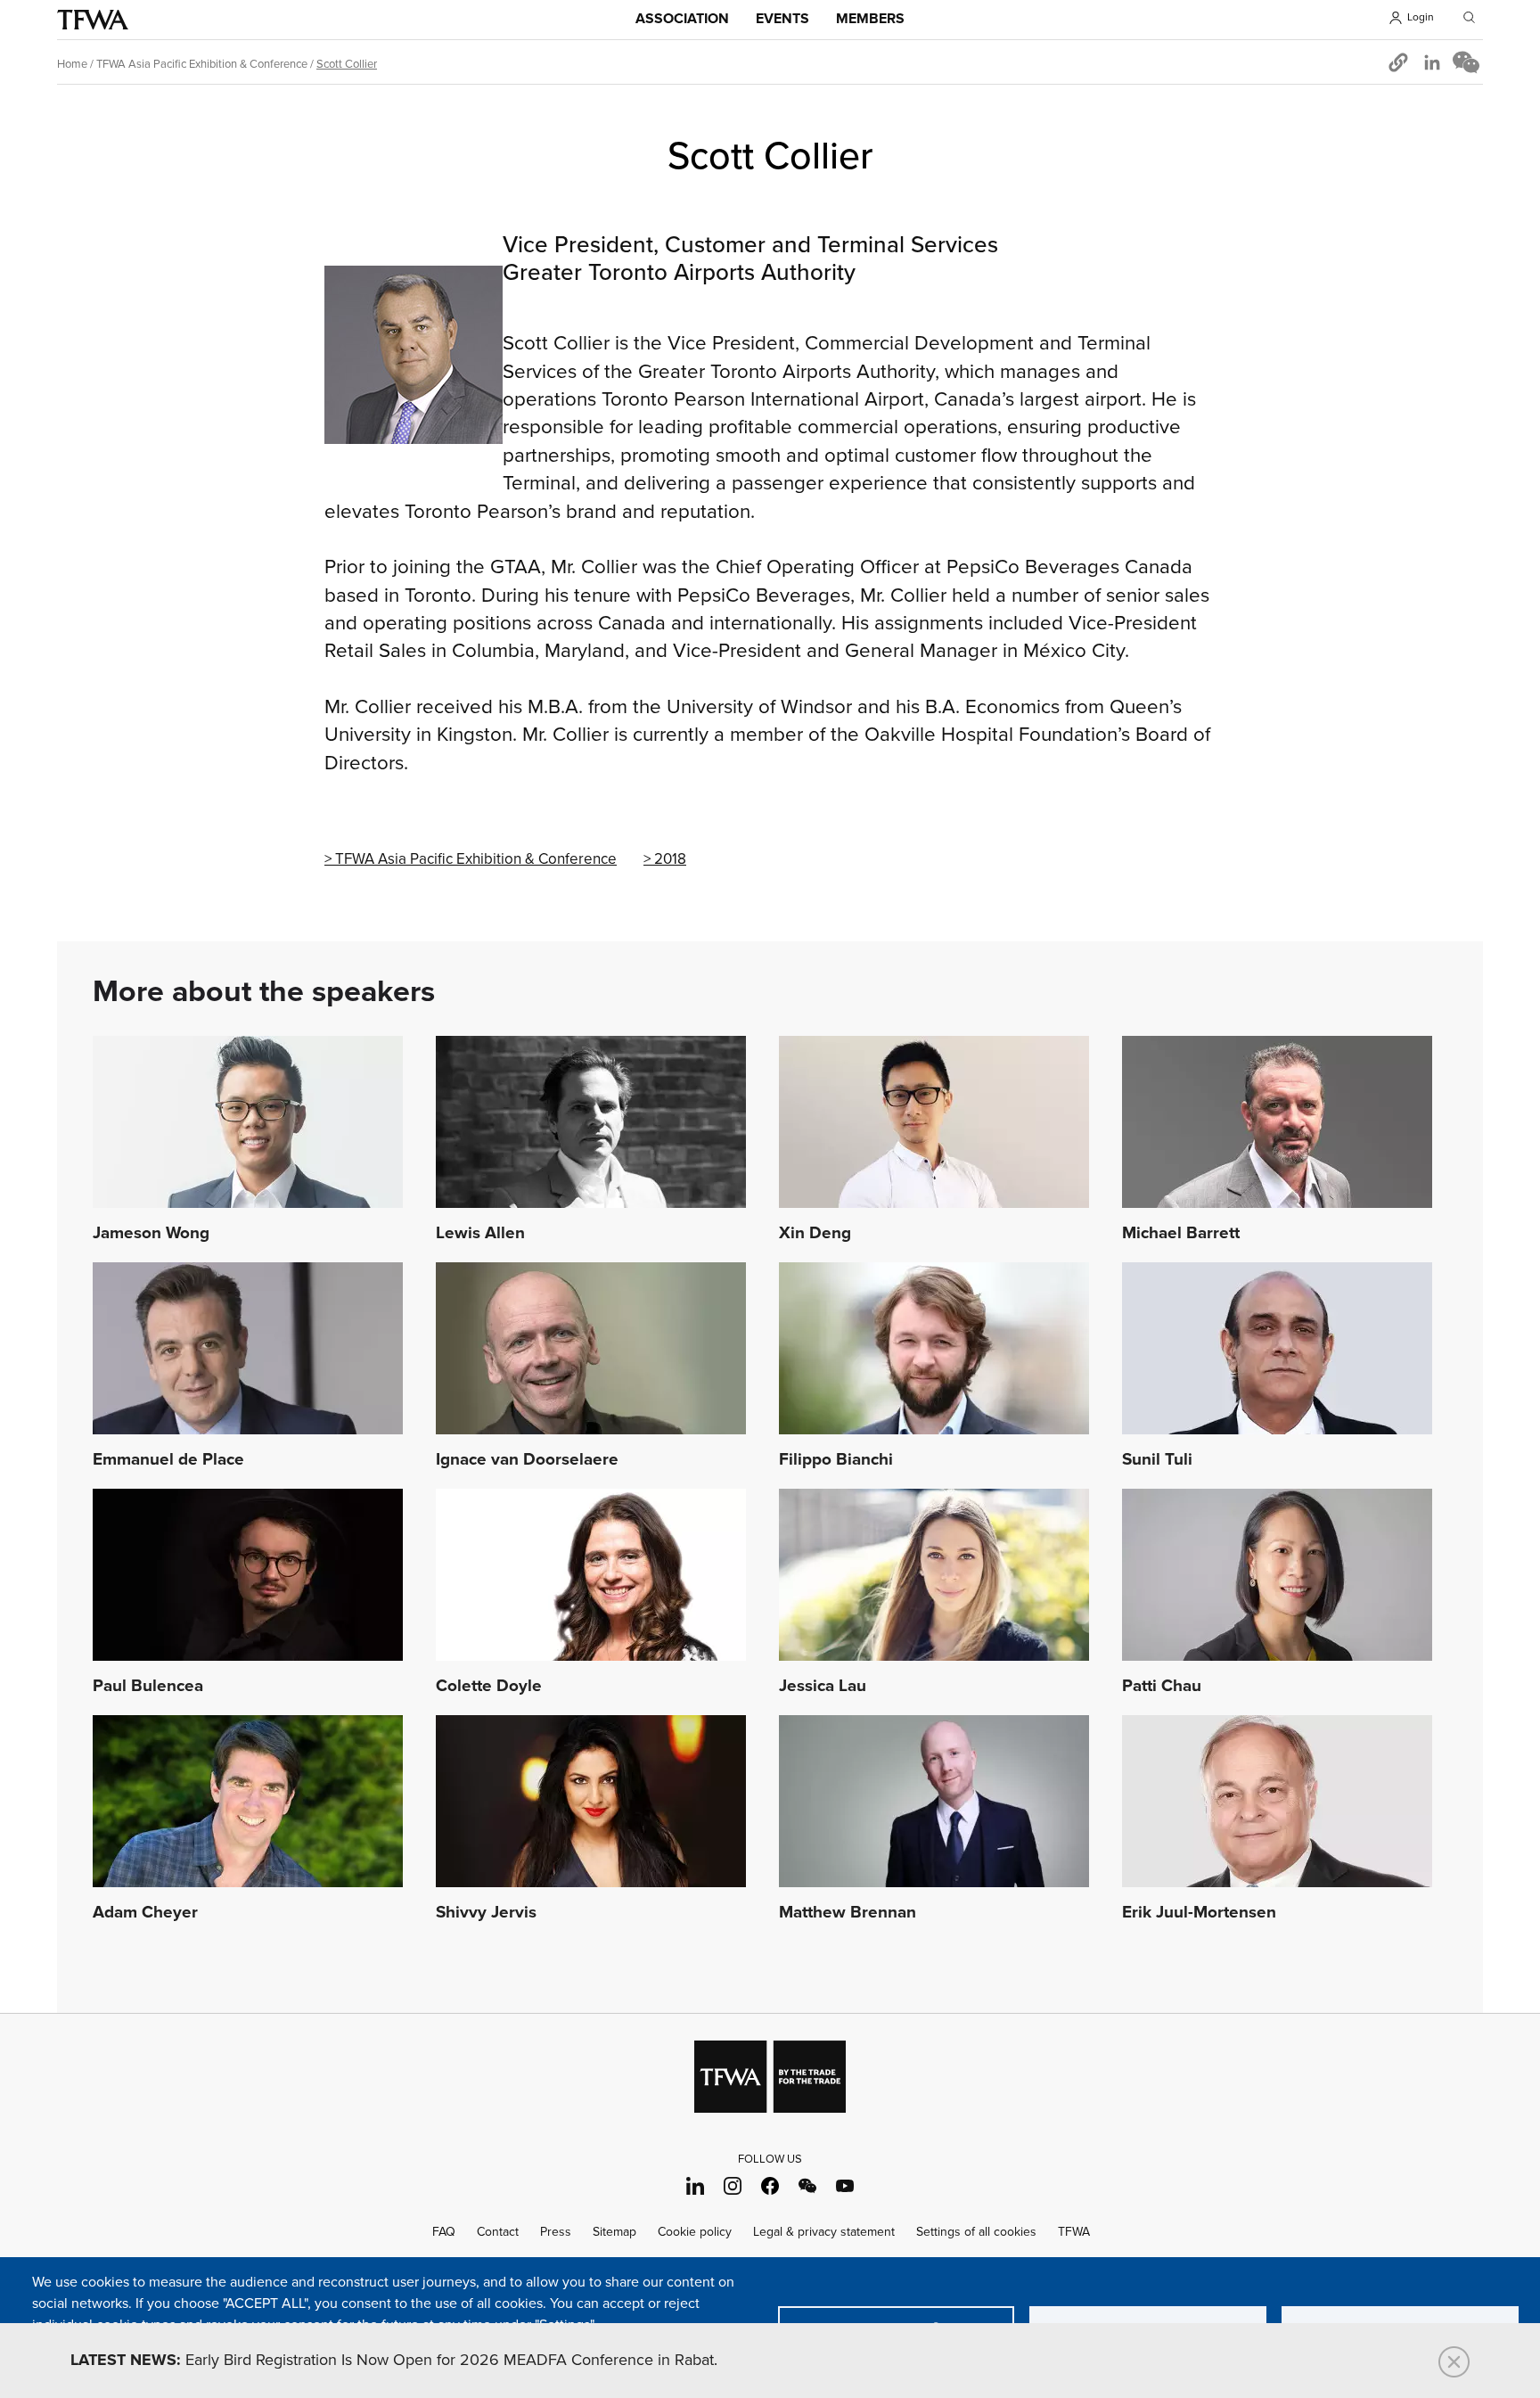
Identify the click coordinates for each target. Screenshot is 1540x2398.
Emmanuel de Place (168, 1460)
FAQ (444, 2232)
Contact (498, 2232)
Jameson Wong (151, 1234)
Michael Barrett (1181, 1234)
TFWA (93, 20)
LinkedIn (696, 2185)
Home (72, 64)
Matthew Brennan (848, 1913)
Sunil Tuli (1157, 1460)
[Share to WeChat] (1466, 62)
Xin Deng (815, 1234)
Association (682, 19)
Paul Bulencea (148, 1687)
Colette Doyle (489, 1687)
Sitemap (614, 2232)
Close (1454, 2362)
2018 (670, 859)
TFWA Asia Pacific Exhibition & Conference (202, 64)
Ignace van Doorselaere (527, 1460)
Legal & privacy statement (824, 2232)
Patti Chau (1162, 1687)
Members (870, 19)
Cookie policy (695, 2232)
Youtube (845, 2185)
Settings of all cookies (976, 2232)
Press (556, 2232)
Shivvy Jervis (486, 1913)
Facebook (770, 2185)
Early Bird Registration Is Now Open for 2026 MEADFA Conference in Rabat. (394, 2361)
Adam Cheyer (145, 1913)
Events (782, 19)
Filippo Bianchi (836, 1460)
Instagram (733, 2185)
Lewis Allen (480, 1234)
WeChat (808, 2185)
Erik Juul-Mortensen (1199, 1913)
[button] (1398, 62)
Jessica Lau (823, 1687)
